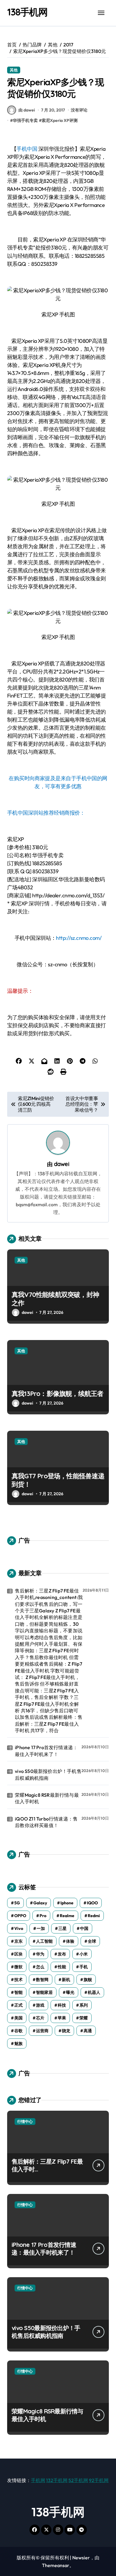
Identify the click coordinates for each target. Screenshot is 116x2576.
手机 (84, 1967)
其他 (14, 70)
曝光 (70, 1992)
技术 (18, 1980)
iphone (67, 1903)
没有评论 (79, 110)
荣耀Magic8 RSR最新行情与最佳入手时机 (47, 1798)
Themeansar (56, 2565)
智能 (18, 1992)
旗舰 (88, 1980)
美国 (18, 2018)
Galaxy (40, 1903)
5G (17, 1903)
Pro (43, 1916)
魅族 (18, 2043)
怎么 (40, 1967)
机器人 (94, 1992)
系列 (84, 2005)
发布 (62, 1954)
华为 (40, 1954)
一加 (41, 1928)
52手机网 (78, 2480)
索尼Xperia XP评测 (60, 120)
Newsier (81, 2558)
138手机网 (27, 12)
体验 (70, 1941)
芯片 (40, 2018)
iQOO (92, 1903)
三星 (62, 1928)
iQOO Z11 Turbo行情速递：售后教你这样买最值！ (46, 1822)
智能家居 (44, 1992)
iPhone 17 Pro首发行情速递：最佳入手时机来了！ (46, 1751)
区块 (18, 1954)
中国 (84, 1928)
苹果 (62, 2018)
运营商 (42, 2031)
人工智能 (44, 1941)
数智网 (42, 1980)
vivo (19, 1928)
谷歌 (18, 2031)
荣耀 (84, 2018)
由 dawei (27, 110)
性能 (62, 1967)
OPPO (20, 1916)
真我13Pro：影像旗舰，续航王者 (58, 1394)
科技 (62, 2005)
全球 (92, 1941)
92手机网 (99, 2480)
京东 (18, 1941)
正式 (18, 2005)
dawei (62, 1164)
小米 (84, 1954)
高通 (88, 2031)
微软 (18, 1967)
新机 (66, 1980)
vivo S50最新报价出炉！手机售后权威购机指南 (48, 1774)
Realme (67, 1916)
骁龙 (66, 2031)
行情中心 (25, 2121)
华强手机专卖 (25, 120)
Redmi (94, 1916)
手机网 (38, 2480)
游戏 (40, 2005)
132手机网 (57, 2480)
